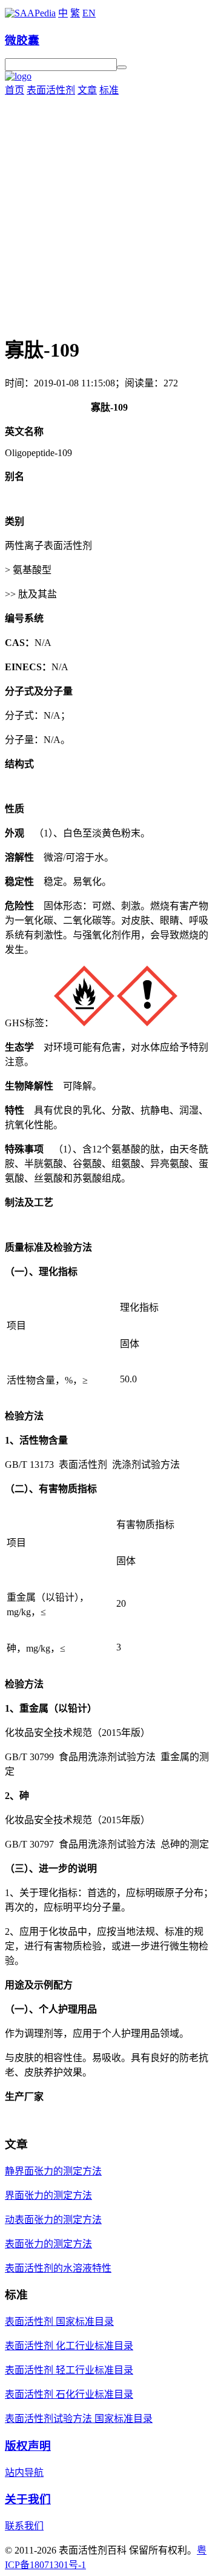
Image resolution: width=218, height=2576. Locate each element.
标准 (109, 90)
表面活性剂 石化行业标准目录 (69, 2394)
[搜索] (122, 67)
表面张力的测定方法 (48, 2244)
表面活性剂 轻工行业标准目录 (69, 2370)
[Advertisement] (109, 212)
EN (89, 13)
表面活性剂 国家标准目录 (59, 2322)
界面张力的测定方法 (48, 2195)
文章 (87, 90)
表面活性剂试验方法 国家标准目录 (79, 2419)
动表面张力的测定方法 (53, 2220)
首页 (15, 90)
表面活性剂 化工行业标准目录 (69, 2346)
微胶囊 (22, 40)
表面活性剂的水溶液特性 (58, 2268)
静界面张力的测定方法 (53, 2171)
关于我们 (28, 2499)
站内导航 (24, 2473)
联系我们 (24, 2526)
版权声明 (28, 2446)
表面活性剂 (51, 90)
